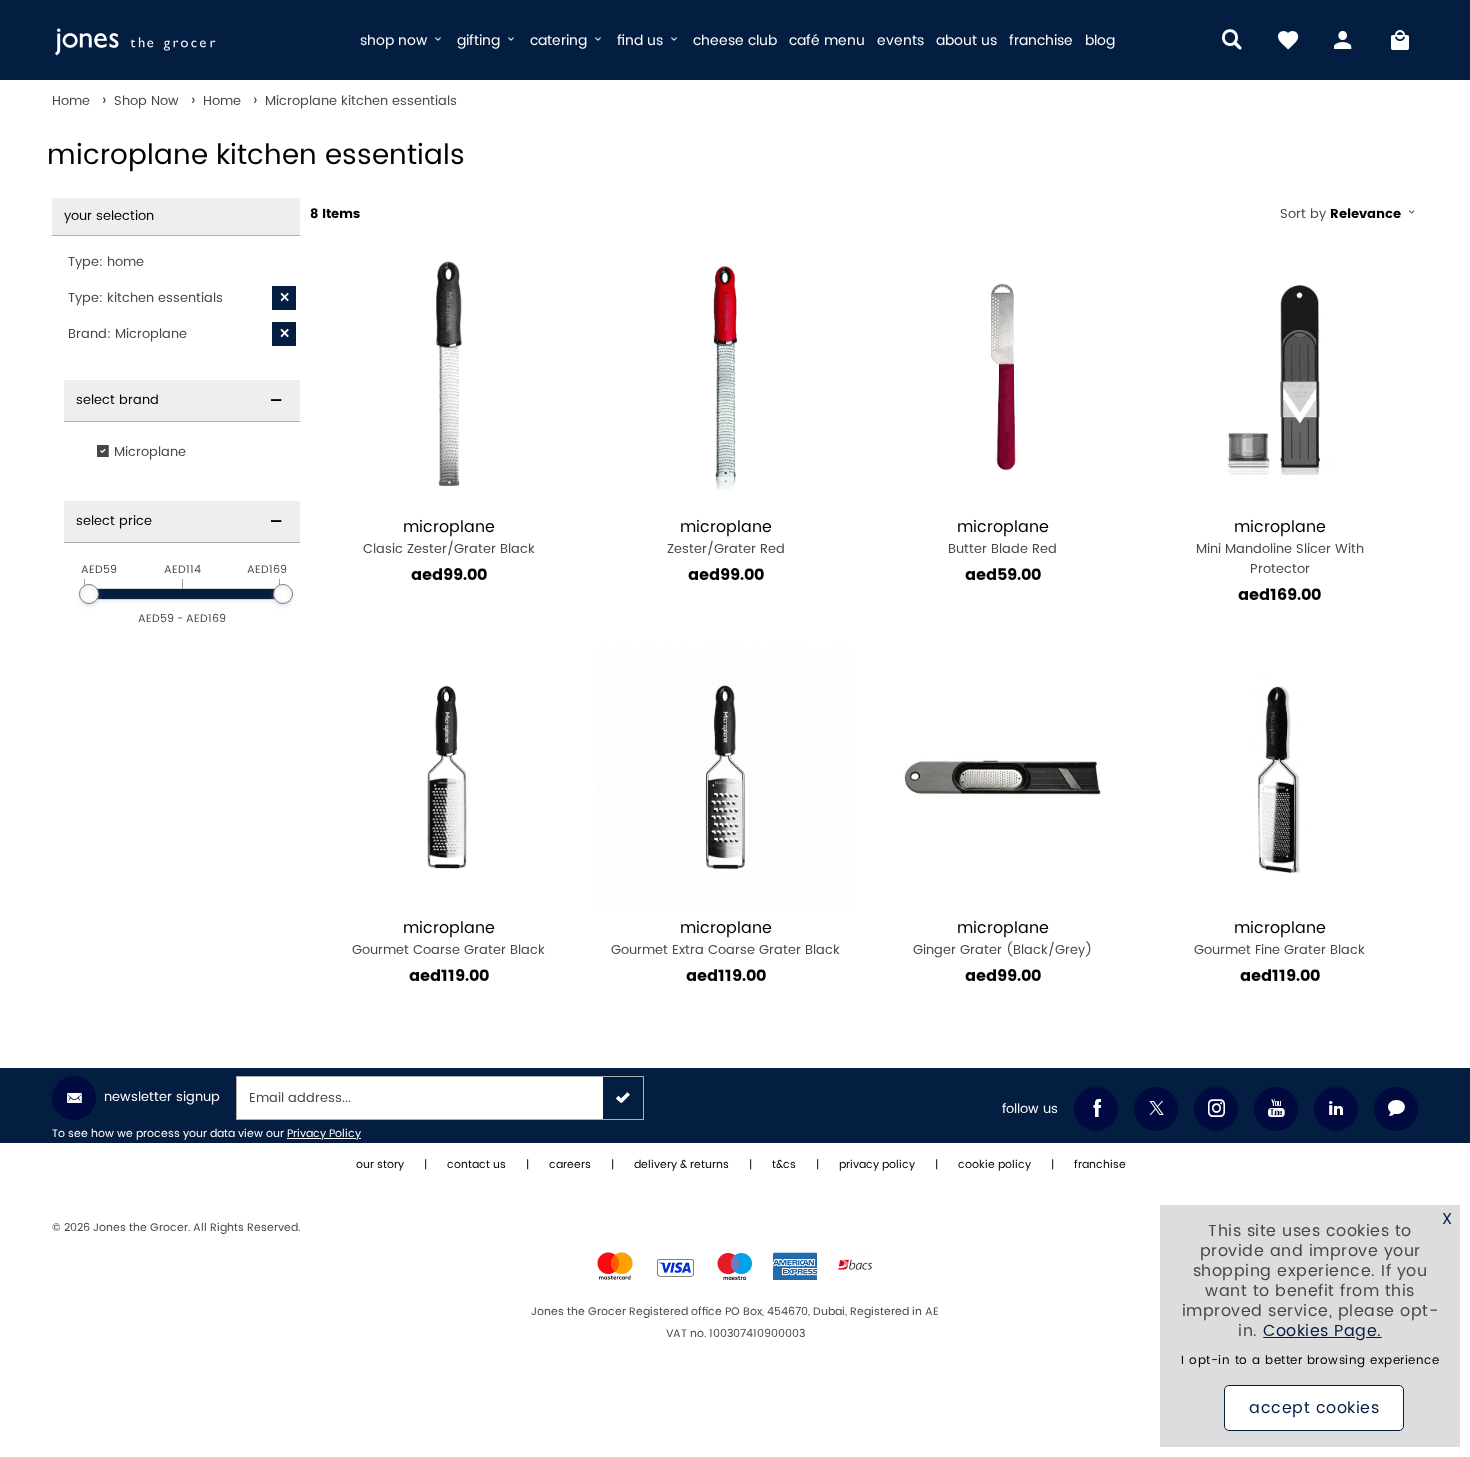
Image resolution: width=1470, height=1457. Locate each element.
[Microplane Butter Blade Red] (1002, 376)
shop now (395, 40)
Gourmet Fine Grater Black (1279, 938)
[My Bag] (1400, 40)
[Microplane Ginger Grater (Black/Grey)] (1002, 777)
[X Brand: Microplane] (284, 334)
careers (570, 1165)
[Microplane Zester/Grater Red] (725, 376)
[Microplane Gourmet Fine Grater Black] (1279, 777)
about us (966, 40)
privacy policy (877, 1165)
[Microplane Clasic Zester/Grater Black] (448, 376)
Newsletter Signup (162, 1097)
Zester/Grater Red (726, 537)
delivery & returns (681, 1165)
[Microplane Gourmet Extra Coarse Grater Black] (725, 777)
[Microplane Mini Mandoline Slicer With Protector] (1279, 376)
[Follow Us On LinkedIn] (1336, 1109)
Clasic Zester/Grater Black (449, 537)
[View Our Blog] (1396, 1109)
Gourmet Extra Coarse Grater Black (725, 938)
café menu (827, 40)
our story (380, 1165)
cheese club (735, 40)
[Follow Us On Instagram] (1216, 1109)
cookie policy (994, 1165)
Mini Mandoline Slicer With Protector (1280, 547)
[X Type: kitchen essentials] (284, 298)
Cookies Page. (1322, 1331)
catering (560, 40)
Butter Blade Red (1002, 537)
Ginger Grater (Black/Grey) (1002, 938)
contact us (476, 1165)
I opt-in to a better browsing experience (1310, 1360)
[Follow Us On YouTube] (1276, 1109)
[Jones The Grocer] (197, 40)
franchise (1041, 40)
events (900, 40)
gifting (480, 40)
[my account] (1344, 40)
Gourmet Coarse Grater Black (448, 938)
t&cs (784, 1165)
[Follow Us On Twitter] (1156, 1109)
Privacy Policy (324, 1134)
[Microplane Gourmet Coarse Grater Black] (448, 777)
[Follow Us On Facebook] (1096, 1109)
